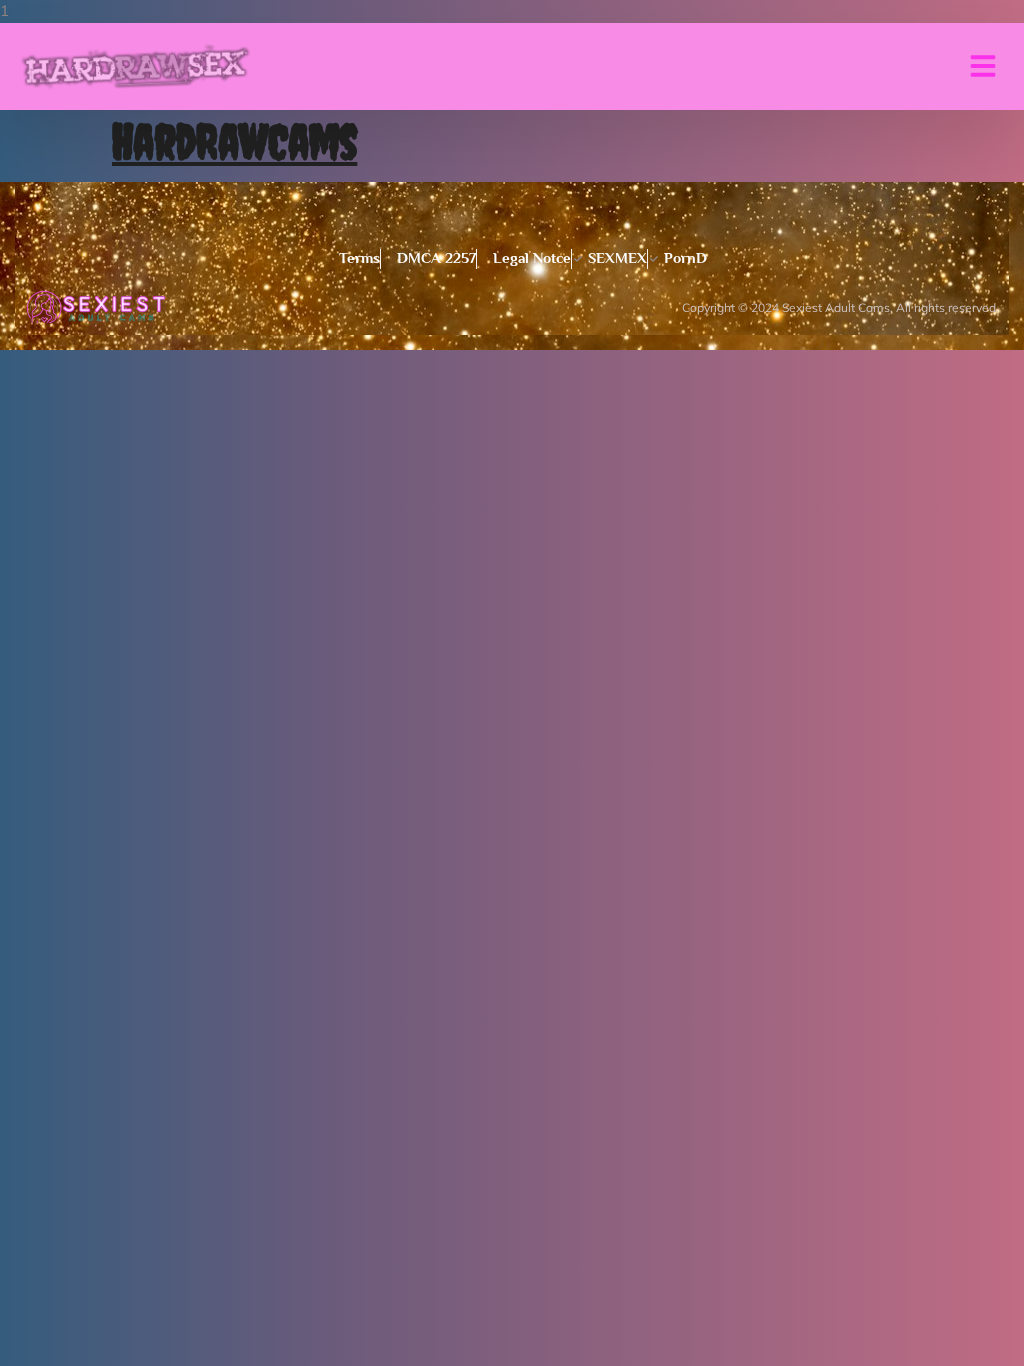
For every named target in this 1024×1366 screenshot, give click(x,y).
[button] (983, 66)
